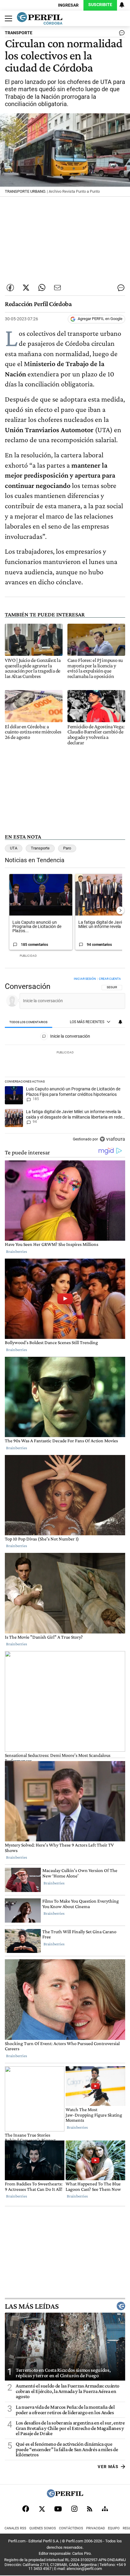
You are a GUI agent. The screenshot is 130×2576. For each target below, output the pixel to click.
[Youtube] (58, 2509)
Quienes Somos (43, 2528)
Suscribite (100, 5)
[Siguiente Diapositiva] (120, 910)
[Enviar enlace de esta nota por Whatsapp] (42, 288)
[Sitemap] (105, 2509)
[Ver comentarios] (121, 34)
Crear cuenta (110, 979)
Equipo (114, 2528)
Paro (67, 848)
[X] (42, 2509)
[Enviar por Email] (57, 288)
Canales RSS (15, 2528)
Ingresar (68, 5)
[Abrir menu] (7, 18)
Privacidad (96, 2528)
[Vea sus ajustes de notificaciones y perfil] (122, 5)
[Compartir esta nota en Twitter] (26, 288)
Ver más (108, 2466)
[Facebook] (26, 2509)
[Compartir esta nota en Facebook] (10, 288)
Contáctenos (71, 2528)
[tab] (29, 1022)
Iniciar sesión (85, 979)
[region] (65, 1061)
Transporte (40, 848)
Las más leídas (32, 2306)
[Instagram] (74, 2509)
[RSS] (90, 2509)
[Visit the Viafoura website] (112, 1139)
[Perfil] (65, 2496)
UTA (14, 848)
